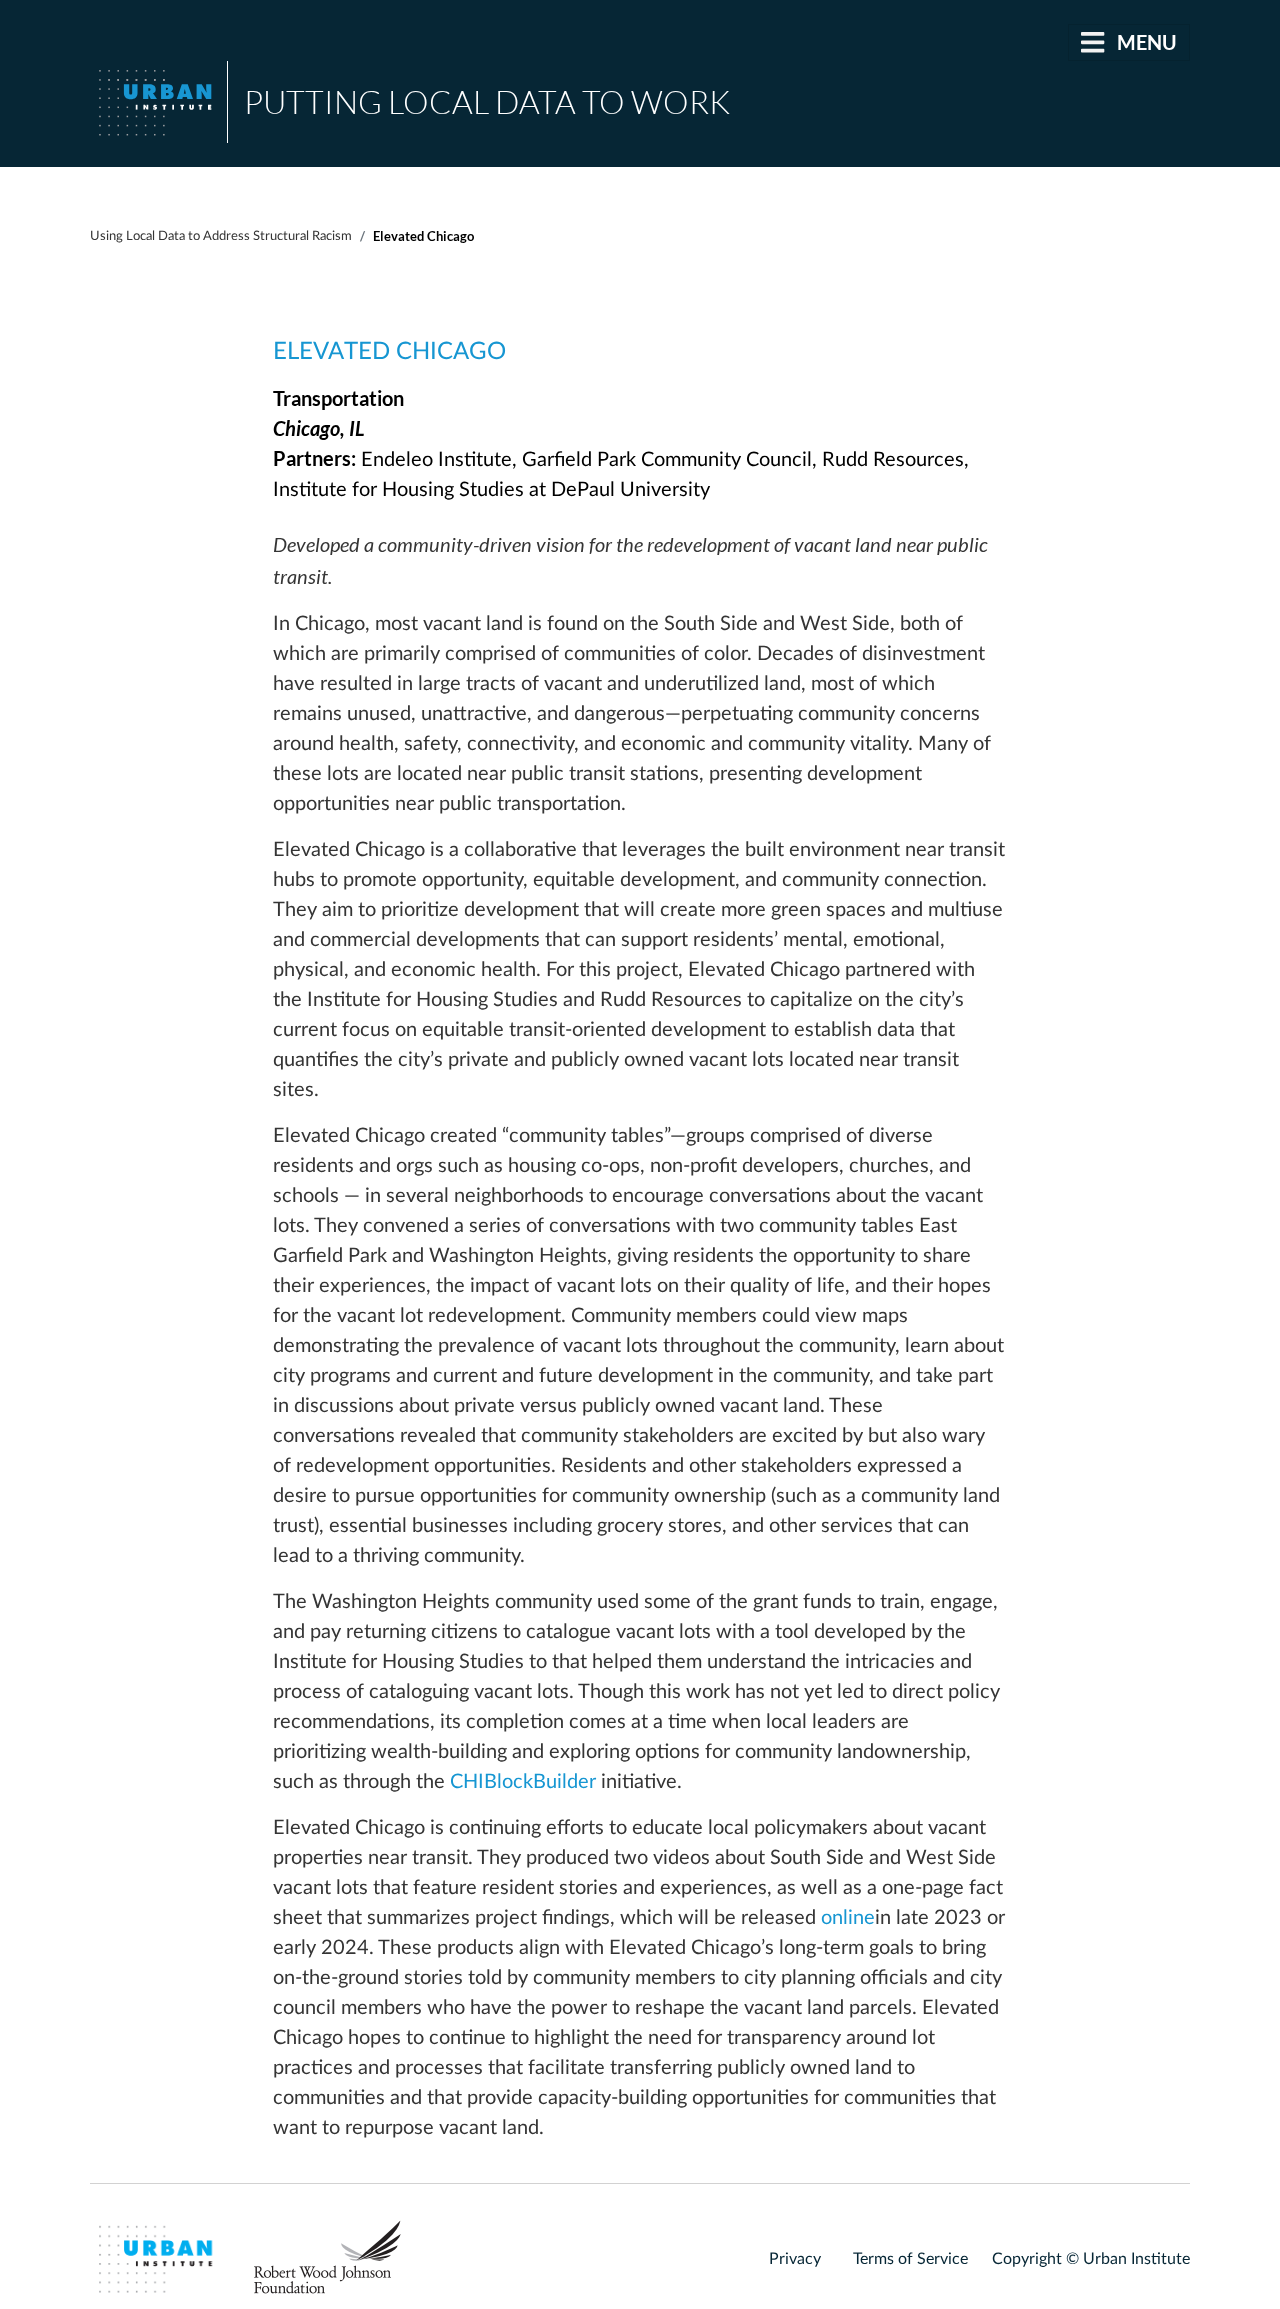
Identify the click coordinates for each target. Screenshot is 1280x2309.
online (848, 1918)
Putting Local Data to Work (487, 101)
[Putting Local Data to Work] (158, 102)
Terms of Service (910, 2259)
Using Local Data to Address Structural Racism (221, 236)
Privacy (795, 2259)
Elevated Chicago (389, 352)
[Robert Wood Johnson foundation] (334, 2258)
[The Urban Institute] (159, 2258)
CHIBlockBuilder (523, 1782)
